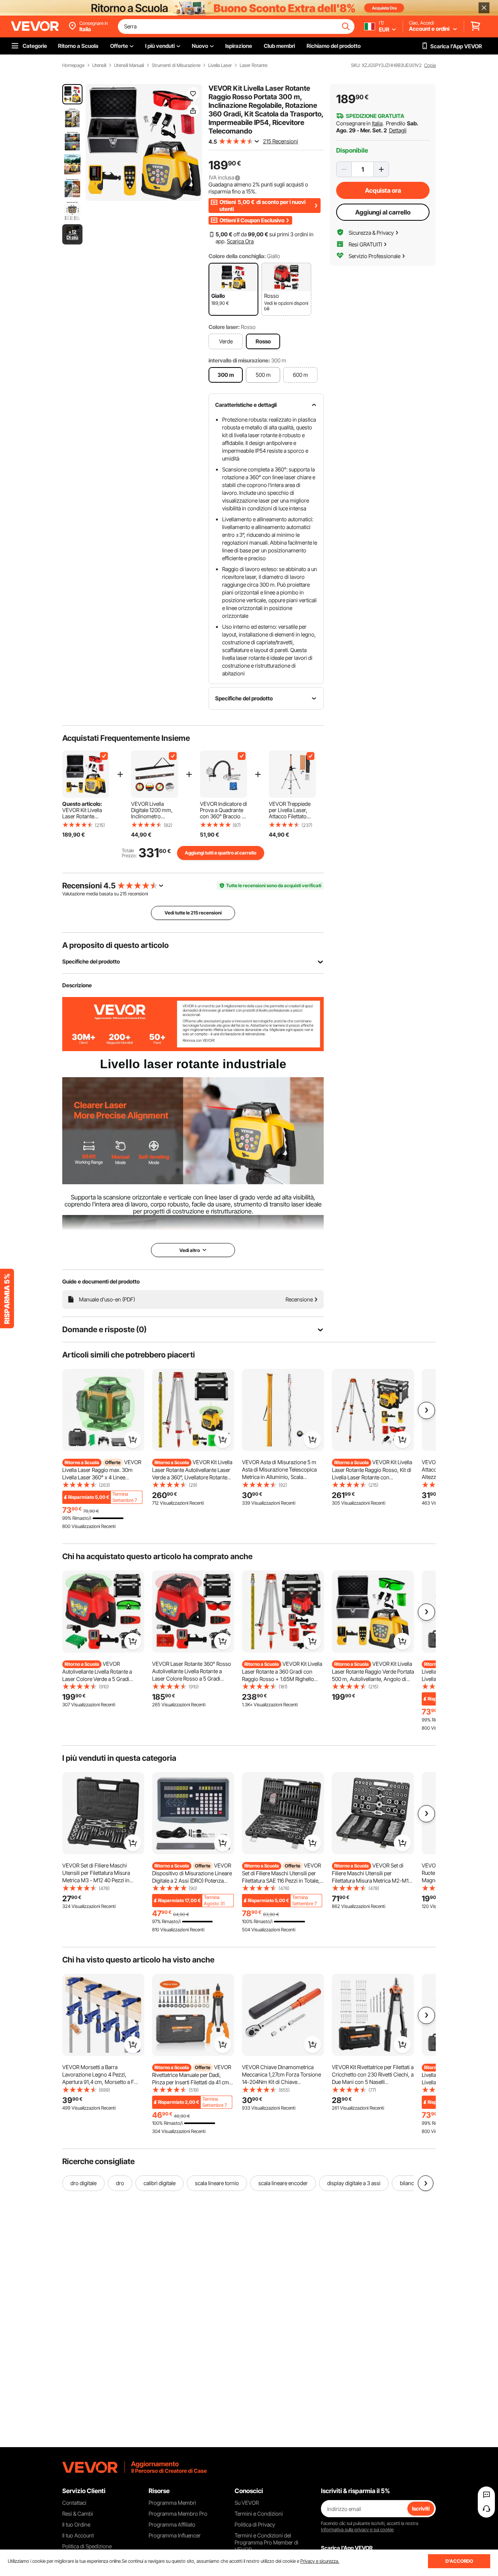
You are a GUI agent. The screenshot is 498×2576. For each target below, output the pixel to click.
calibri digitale (160, 2183)
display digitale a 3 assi (354, 2183)
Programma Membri (172, 2503)
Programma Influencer (175, 2535)
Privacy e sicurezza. (320, 2561)
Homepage (73, 65)
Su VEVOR (247, 2503)
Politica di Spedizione (87, 2546)
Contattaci (74, 2503)
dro (120, 2183)
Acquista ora (383, 190)
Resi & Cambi (78, 2514)
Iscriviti (421, 2508)
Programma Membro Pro (178, 2514)
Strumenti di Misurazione (176, 65)
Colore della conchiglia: (237, 256)
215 (123, 894)
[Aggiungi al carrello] (133, 1440)
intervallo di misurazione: (239, 360)
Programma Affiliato (172, 2524)
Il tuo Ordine (76, 2524)
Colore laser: (224, 327)
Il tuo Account (78, 2535)
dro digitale (83, 2183)
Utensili (99, 65)
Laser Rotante (253, 65)
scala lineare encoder (283, 2183)
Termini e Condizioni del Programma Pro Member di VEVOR (267, 2542)
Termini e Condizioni (259, 2514)
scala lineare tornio (217, 2183)
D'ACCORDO (459, 2561)
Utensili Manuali (129, 65)
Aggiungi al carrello (383, 212)
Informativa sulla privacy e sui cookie (357, 2529)
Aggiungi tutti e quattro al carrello (221, 853)
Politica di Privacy (255, 2524)
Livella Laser (220, 65)
